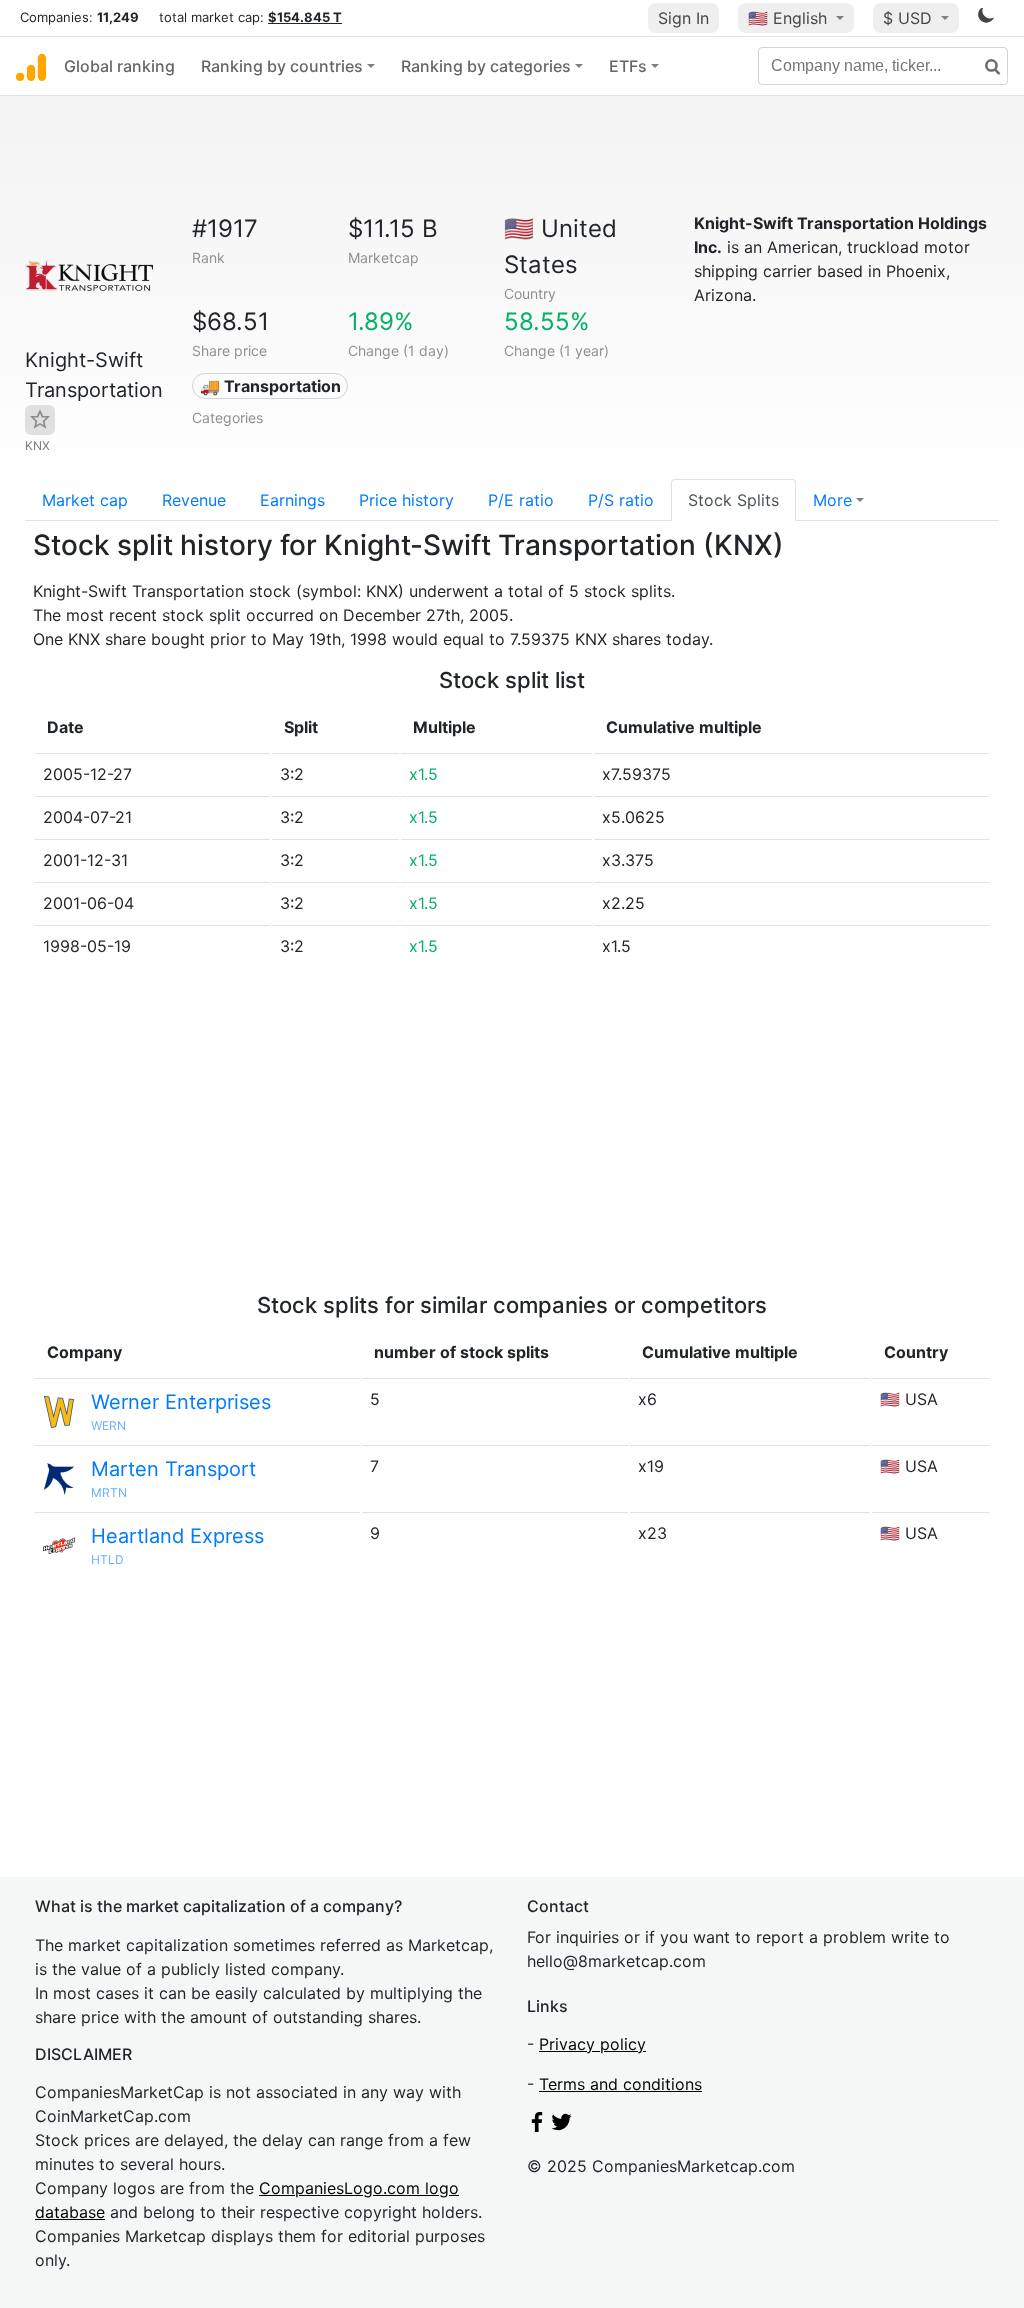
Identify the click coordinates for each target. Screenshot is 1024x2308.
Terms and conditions (620, 2084)
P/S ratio (621, 500)
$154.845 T (305, 17)
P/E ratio (521, 500)
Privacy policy (592, 2044)
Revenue (194, 500)
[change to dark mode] (986, 19)
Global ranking (119, 66)
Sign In (683, 18)
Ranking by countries (282, 66)
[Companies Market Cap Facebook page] (537, 2126)
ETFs (628, 66)
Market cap (85, 500)
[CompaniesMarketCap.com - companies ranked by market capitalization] (31, 66)
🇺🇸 (787, 18)
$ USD (910, 18)
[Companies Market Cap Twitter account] (562, 2126)
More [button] (832, 500)
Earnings (292, 500)
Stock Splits (733, 500)
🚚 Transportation (270, 386)
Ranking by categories (486, 66)
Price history (406, 500)
